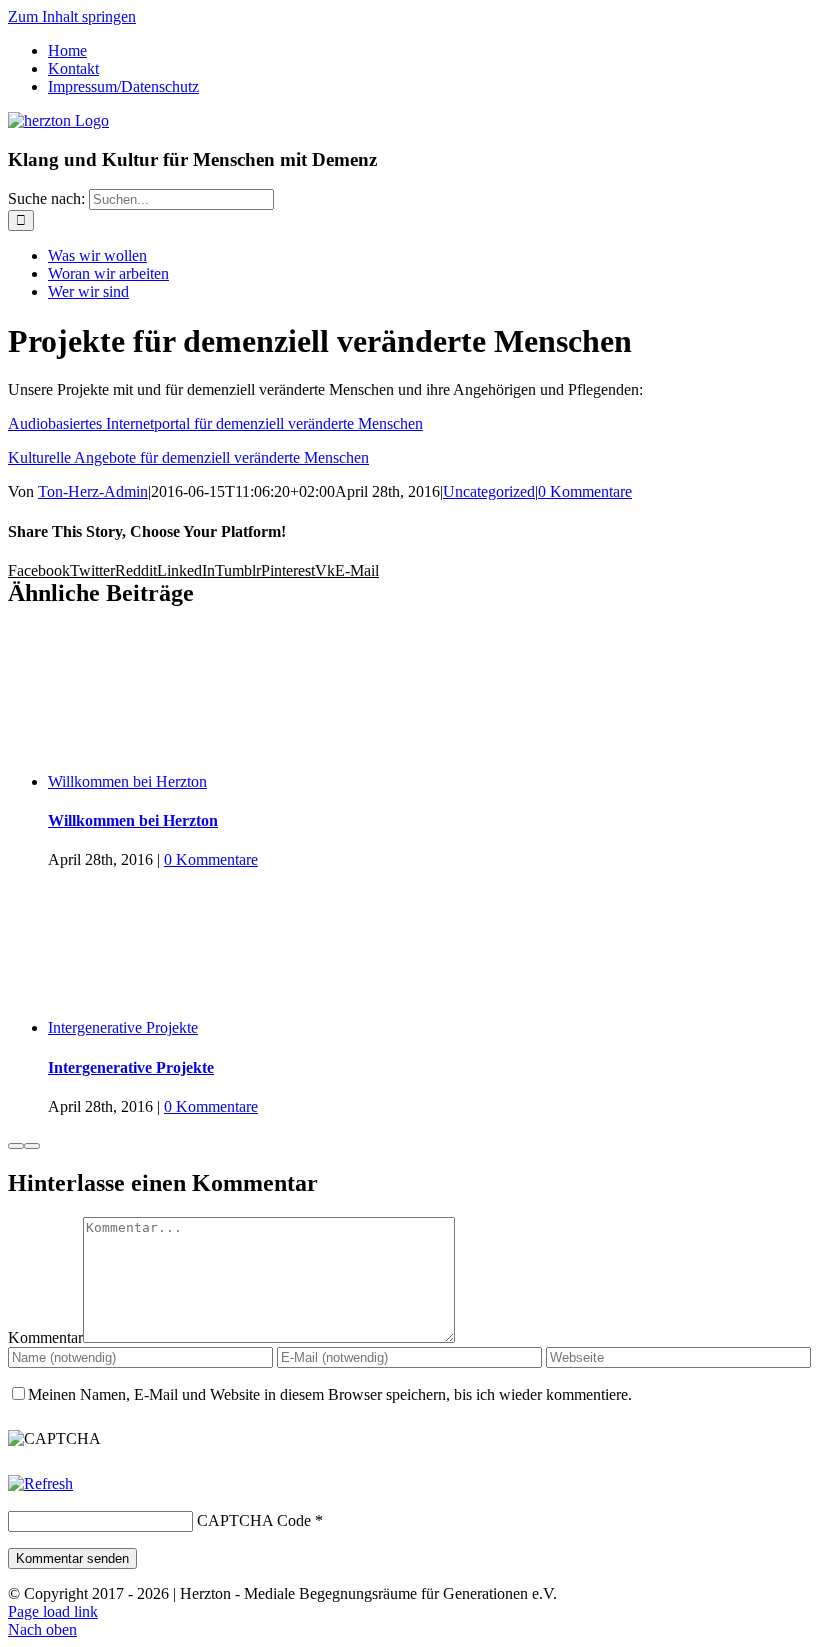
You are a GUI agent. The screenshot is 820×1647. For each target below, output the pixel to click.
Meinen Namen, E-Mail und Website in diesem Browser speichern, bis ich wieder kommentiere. (330, 1394)
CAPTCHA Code (254, 1520)
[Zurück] (16, 1146)
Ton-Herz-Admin (93, 491)
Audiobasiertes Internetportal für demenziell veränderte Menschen (215, 423)
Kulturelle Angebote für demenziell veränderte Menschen (188, 457)
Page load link (53, 1611)
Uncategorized (489, 491)
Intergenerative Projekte (123, 1027)
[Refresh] (40, 1483)
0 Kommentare (585, 491)
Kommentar (45, 1337)
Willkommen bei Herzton (127, 781)
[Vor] (32, 1146)
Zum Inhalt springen (72, 16)
